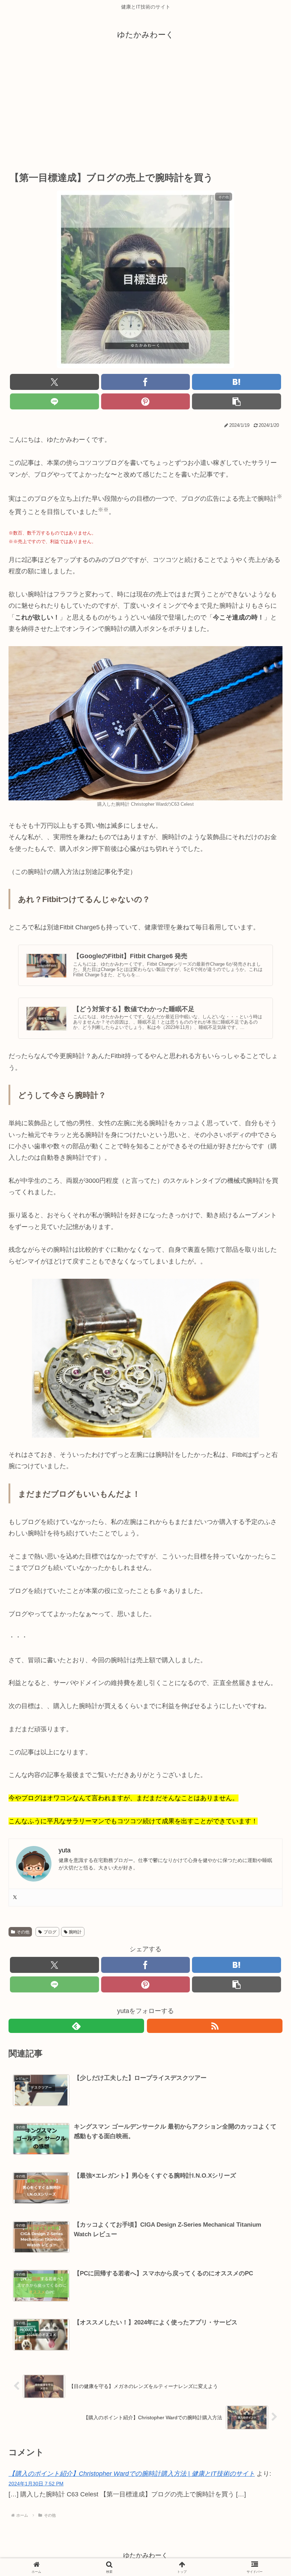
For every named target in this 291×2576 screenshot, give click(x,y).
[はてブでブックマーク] (237, 382)
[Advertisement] (145, 105)
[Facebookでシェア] (146, 382)
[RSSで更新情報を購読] (215, 2026)
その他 (23, 1932)
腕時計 (75, 1932)
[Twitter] (15, 1898)
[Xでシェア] (54, 382)
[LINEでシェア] (54, 401)
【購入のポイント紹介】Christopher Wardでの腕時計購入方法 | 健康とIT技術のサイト (132, 2474)
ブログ (50, 1932)
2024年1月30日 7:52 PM (36, 2484)
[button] (237, 401)
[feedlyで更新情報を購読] (76, 2026)
